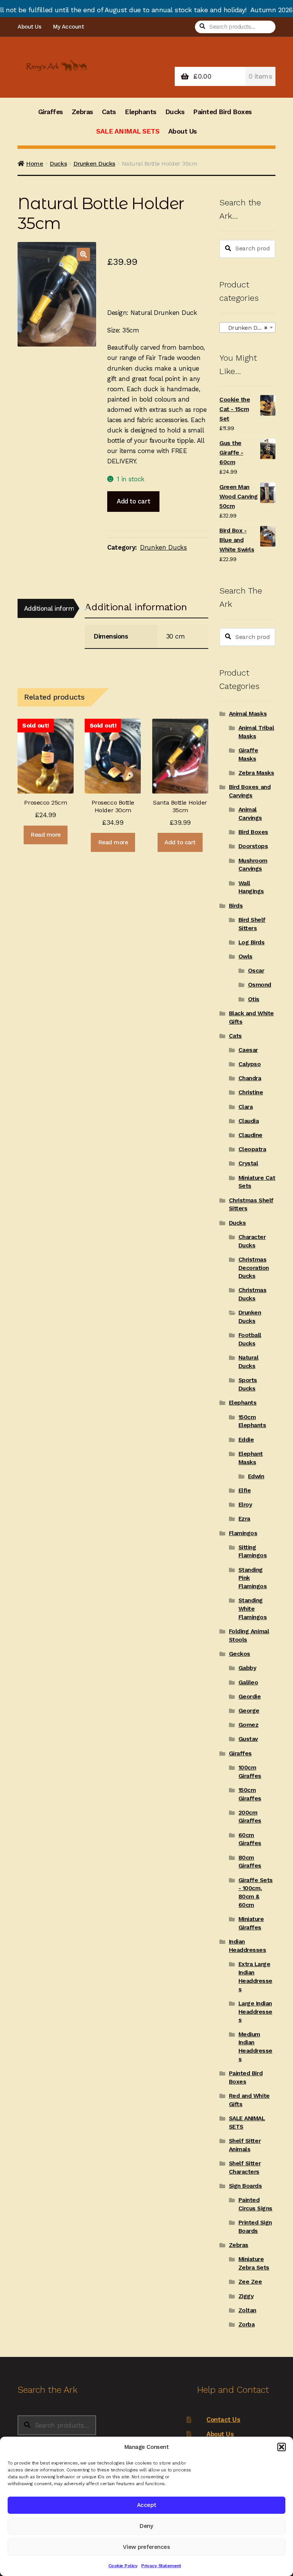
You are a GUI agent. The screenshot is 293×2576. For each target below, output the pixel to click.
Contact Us (223, 2420)
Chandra (250, 1078)
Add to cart (133, 501)
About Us (29, 27)
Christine (251, 1092)
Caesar (248, 1050)
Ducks (175, 112)
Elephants (141, 112)
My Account (68, 27)
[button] (282, 2447)
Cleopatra (252, 1149)
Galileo (248, 1682)
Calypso (250, 1064)
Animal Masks (248, 714)
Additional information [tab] (49, 608)
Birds (236, 906)
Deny (146, 2526)
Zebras (82, 112)
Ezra (244, 1519)
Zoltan (247, 2310)
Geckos (240, 1654)
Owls (246, 957)
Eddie (246, 1440)
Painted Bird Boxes (222, 112)
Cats (109, 112)
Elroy (245, 1505)
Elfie (245, 1490)
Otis (254, 999)
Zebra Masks (256, 773)
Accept (146, 2505)
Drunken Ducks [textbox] (246, 328)
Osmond (260, 985)
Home (35, 164)
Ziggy (246, 2296)
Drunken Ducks (94, 164)
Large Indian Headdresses (255, 2012)
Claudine (250, 1135)
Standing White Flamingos (253, 1609)
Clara (246, 1107)
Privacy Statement (161, 2566)
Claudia (249, 1121)
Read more (46, 835)
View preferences (146, 2547)
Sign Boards (246, 2186)
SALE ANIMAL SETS (128, 131)
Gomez (249, 1725)
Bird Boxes (253, 832)
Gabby (247, 1668)
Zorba (247, 2324)
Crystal (248, 1163)
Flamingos (243, 1533)
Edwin (256, 1476)
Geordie (250, 1697)
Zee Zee (250, 2282)
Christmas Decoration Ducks (254, 1268)
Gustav (248, 1739)
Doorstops (253, 846)
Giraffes (51, 112)
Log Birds (252, 942)
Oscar (256, 971)
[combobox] (247, 327)
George (249, 1711)
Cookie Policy (123, 2566)
